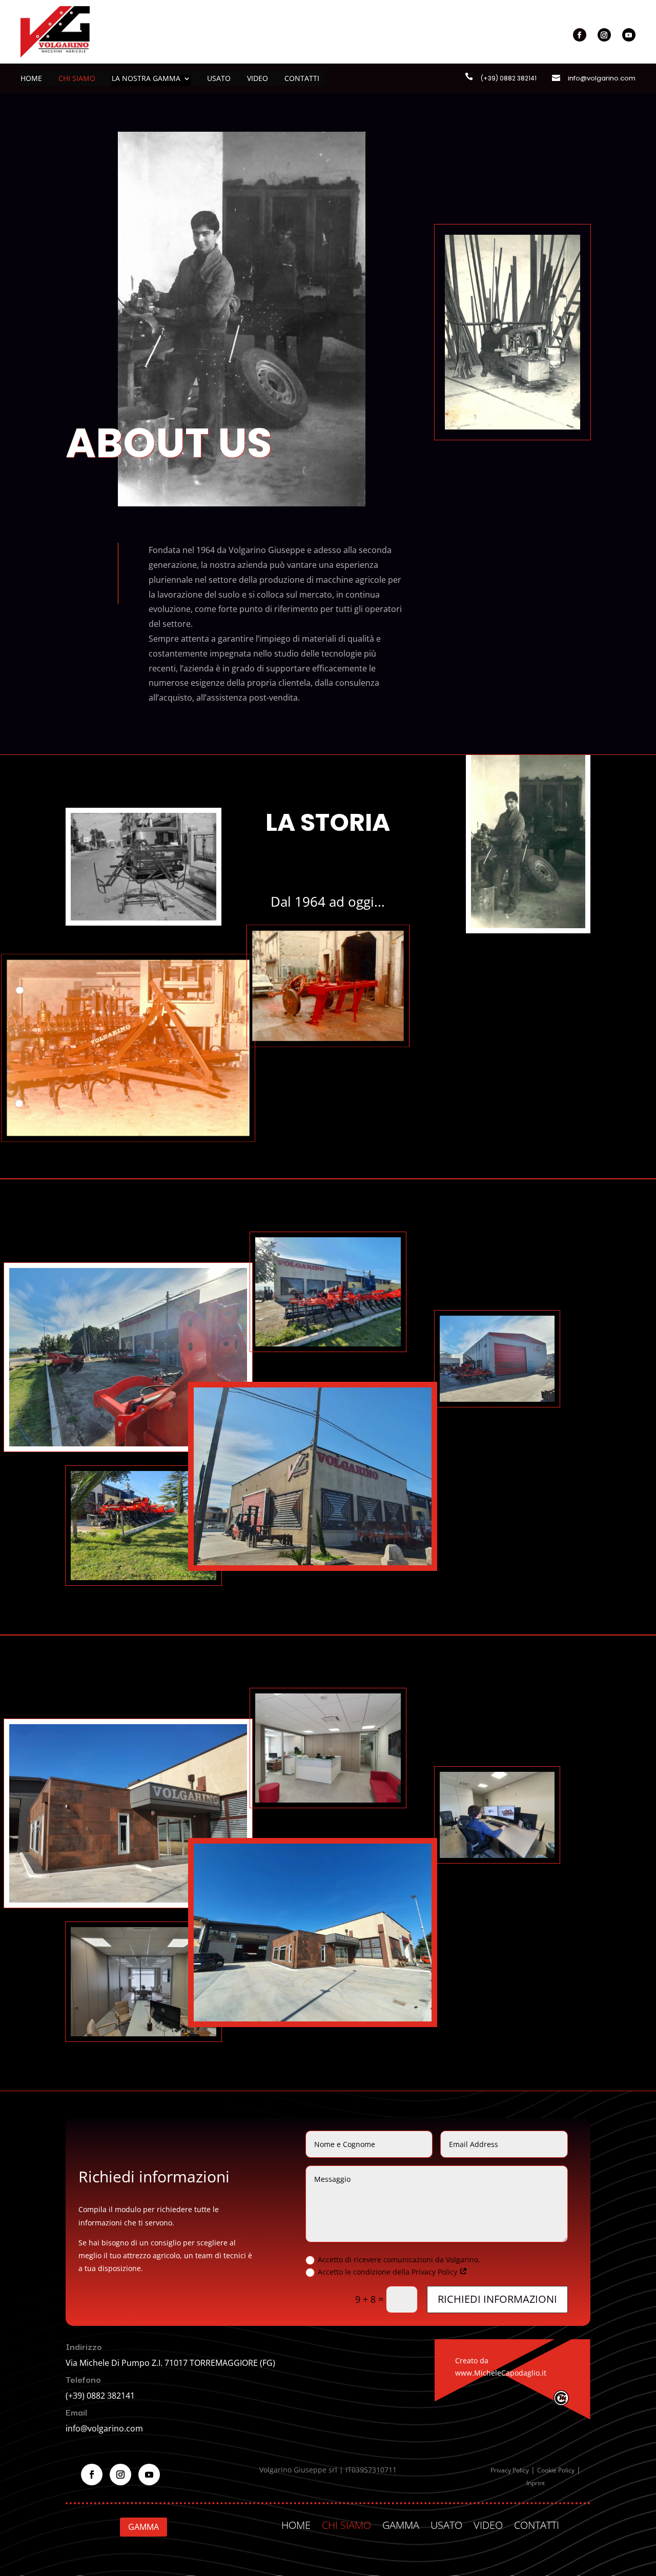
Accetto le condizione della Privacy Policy (388, 2272)
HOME (296, 2523)
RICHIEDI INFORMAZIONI (497, 2299)
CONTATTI (537, 2523)
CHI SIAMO (346, 2523)
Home (31, 79)
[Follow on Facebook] (580, 35)
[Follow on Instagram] (604, 35)
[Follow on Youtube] (629, 35)
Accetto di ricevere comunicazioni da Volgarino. (399, 2260)
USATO (446, 2523)
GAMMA (143, 2527)
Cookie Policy (556, 2470)
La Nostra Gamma (146, 79)
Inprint (536, 2483)
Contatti (302, 79)
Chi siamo (77, 79)
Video (258, 79)
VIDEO (488, 2523)
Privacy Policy (510, 2470)
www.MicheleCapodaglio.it (501, 2373)
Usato (219, 79)
